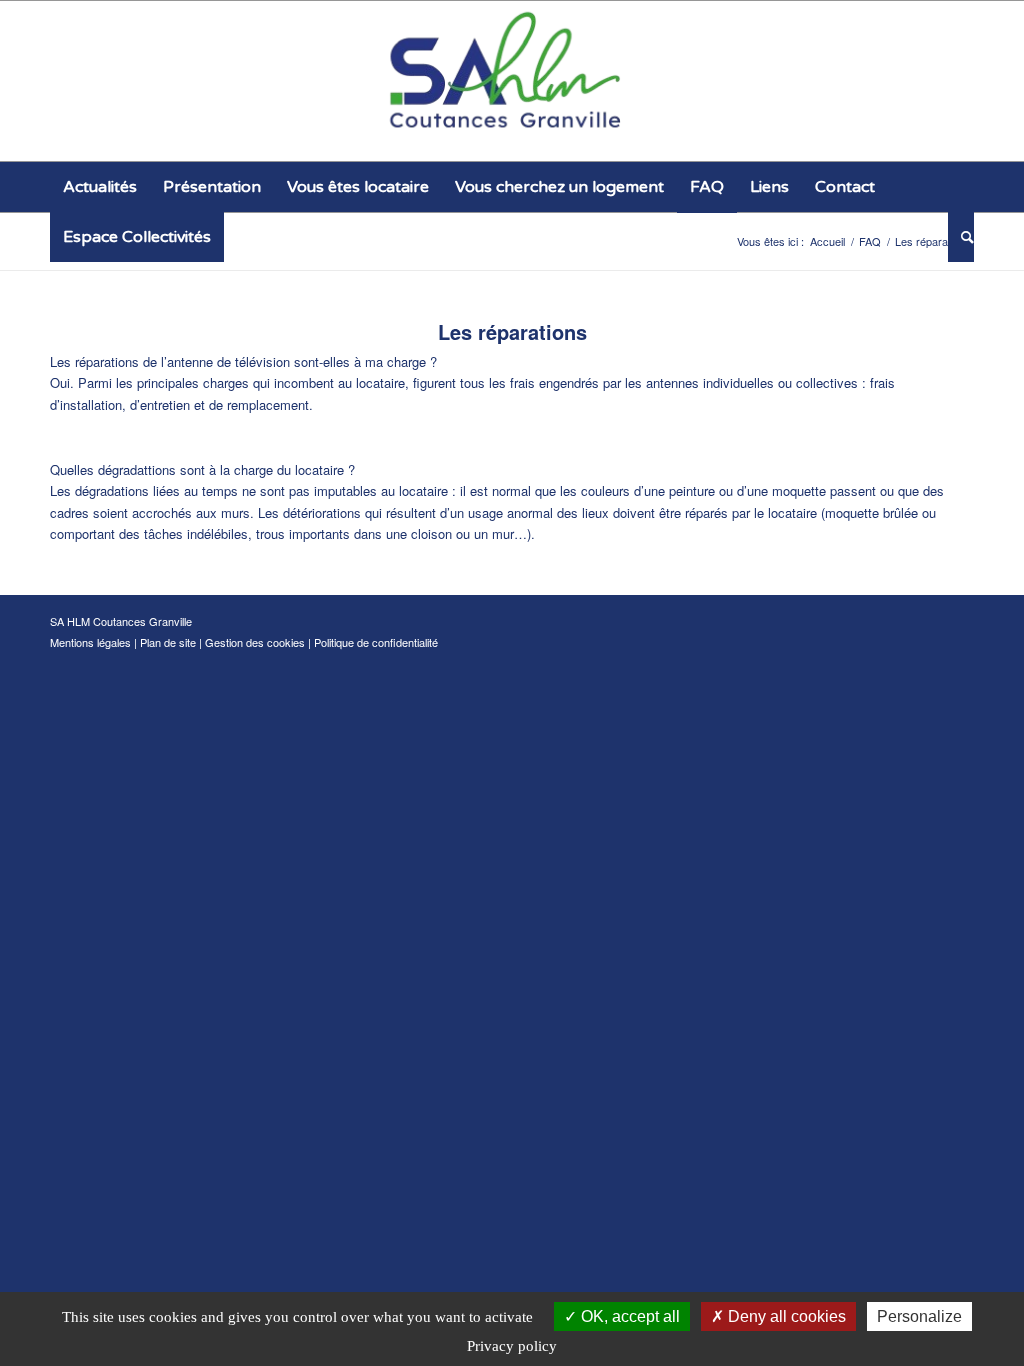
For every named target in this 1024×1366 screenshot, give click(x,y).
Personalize (919, 1316)
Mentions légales (90, 642)
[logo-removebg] (512, 81)
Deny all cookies (785, 1316)
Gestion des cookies (255, 642)
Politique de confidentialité (376, 642)
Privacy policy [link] (512, 1346)
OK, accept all (628, 1316)
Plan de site (168, 642)
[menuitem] (100, 187)
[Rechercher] (961, 237)
